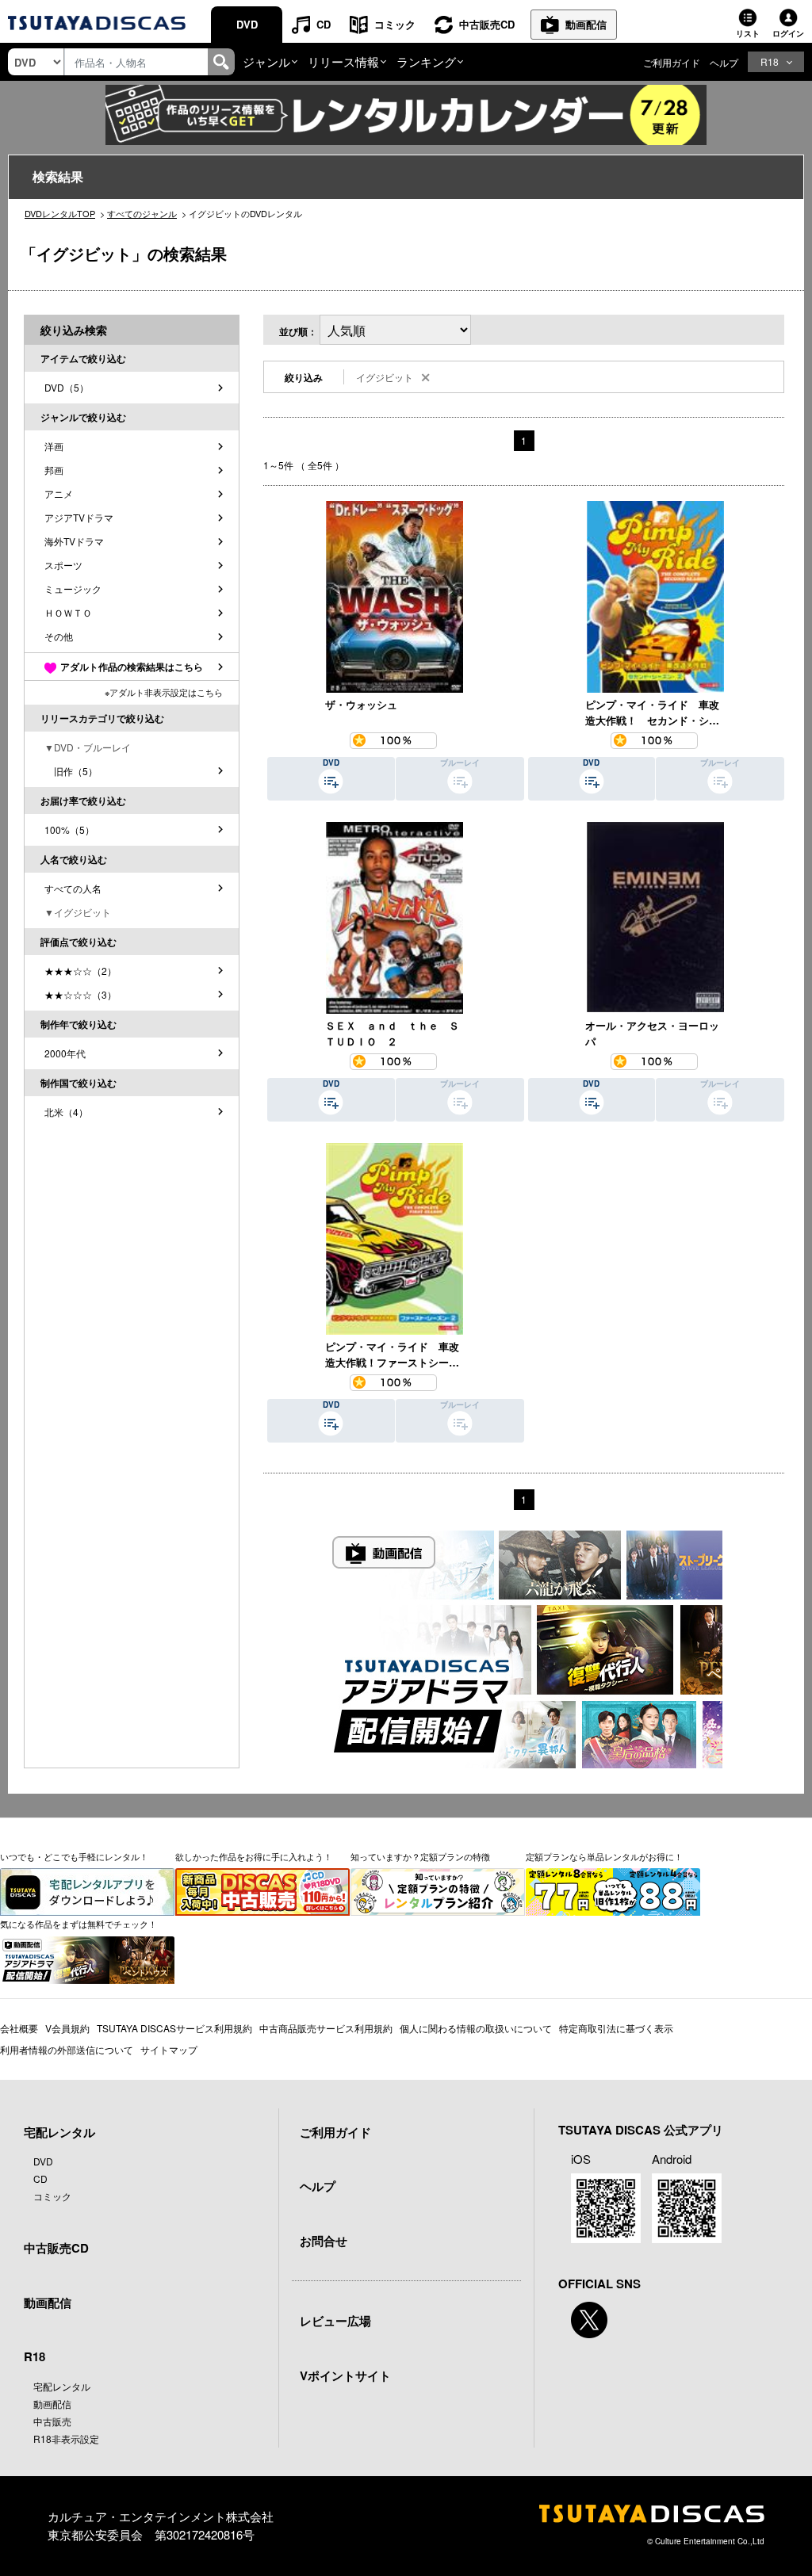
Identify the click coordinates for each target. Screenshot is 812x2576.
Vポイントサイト (345, 2375)
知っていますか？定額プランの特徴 (420, 1856)
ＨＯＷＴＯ (68, 612)
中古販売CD (487, 24)
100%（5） (69, 829)
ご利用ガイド (672, 62)
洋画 (54, 446)
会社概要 (19, 2028)
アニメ (59, 493)
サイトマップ (169, 2049)
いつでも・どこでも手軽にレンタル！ (74, 1856)
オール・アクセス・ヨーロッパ (652, 1033)
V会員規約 (67, 2028)
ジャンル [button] (266, 61)
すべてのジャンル (142, 213)
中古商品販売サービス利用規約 (326, 2028)
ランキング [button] (426, 61)
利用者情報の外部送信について (67, 2049)
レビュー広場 (335, 2321)
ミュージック (73, 589)
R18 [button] (770, 61)
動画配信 (586, 24)
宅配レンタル (62, 2386)
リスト (748, 33)
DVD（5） (67, 387)
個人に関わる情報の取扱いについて (476, 2028)
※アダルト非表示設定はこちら (164, 692)
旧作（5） (71, 771)
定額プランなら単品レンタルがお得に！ (604, 1856)
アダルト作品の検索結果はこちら (132, 667)
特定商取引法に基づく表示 (616, 2028)
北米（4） (66, 1112)
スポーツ (63, 565)
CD (324, 24)
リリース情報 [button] (343, 61)
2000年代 (65, 1053)
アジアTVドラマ (79, 517)
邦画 (54, 470)
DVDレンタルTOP (60, 213)
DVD (247, 24)
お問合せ (324, 2241)
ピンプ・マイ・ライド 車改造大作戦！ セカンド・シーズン (652, 713)
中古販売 (52, 2421)
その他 (59, 636)
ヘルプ (724, 62)
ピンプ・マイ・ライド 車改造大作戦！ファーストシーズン (392, 1355)
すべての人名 (73, 888)
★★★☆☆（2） (80, 971)
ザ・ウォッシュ (361, 704)
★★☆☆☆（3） (80, 994)
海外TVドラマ (74, 541)
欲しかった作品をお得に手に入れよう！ (254, 1856)
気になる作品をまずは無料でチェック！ (79, 1924)
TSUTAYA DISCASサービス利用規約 (174, 2028)
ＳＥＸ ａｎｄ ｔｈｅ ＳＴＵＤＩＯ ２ (392, 1033)
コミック (395, 24)
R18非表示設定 (66, 2438)
